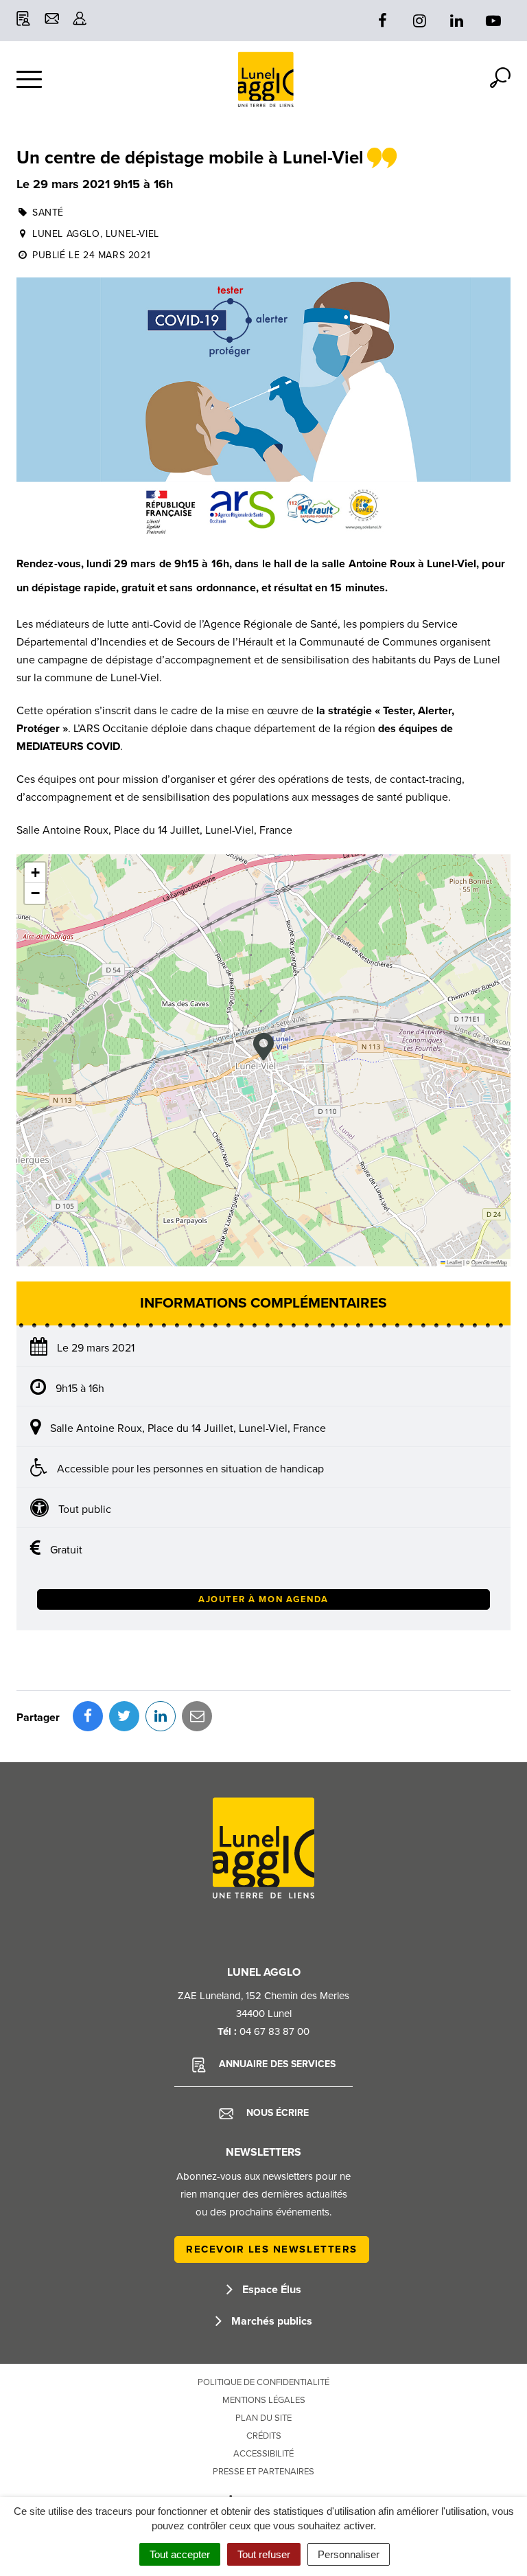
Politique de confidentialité (263, 2382)
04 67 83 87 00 (274, 2031)
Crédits (264, 2436)
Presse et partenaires (263, 2472)
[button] (263, 1047)
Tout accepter (180, 2554)
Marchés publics (270, 2321)
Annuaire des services (276, 2064)
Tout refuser (264, 2554)
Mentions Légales (264, 2400)
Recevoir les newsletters (272, 2249)
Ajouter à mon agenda (263, 1599)
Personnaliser (349, 2554)
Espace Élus (270, 2290)
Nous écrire (276, 2113)
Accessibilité (263, 2454)
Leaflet (454, 1262)
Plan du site (263, 2418)
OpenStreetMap (489, 1262)
